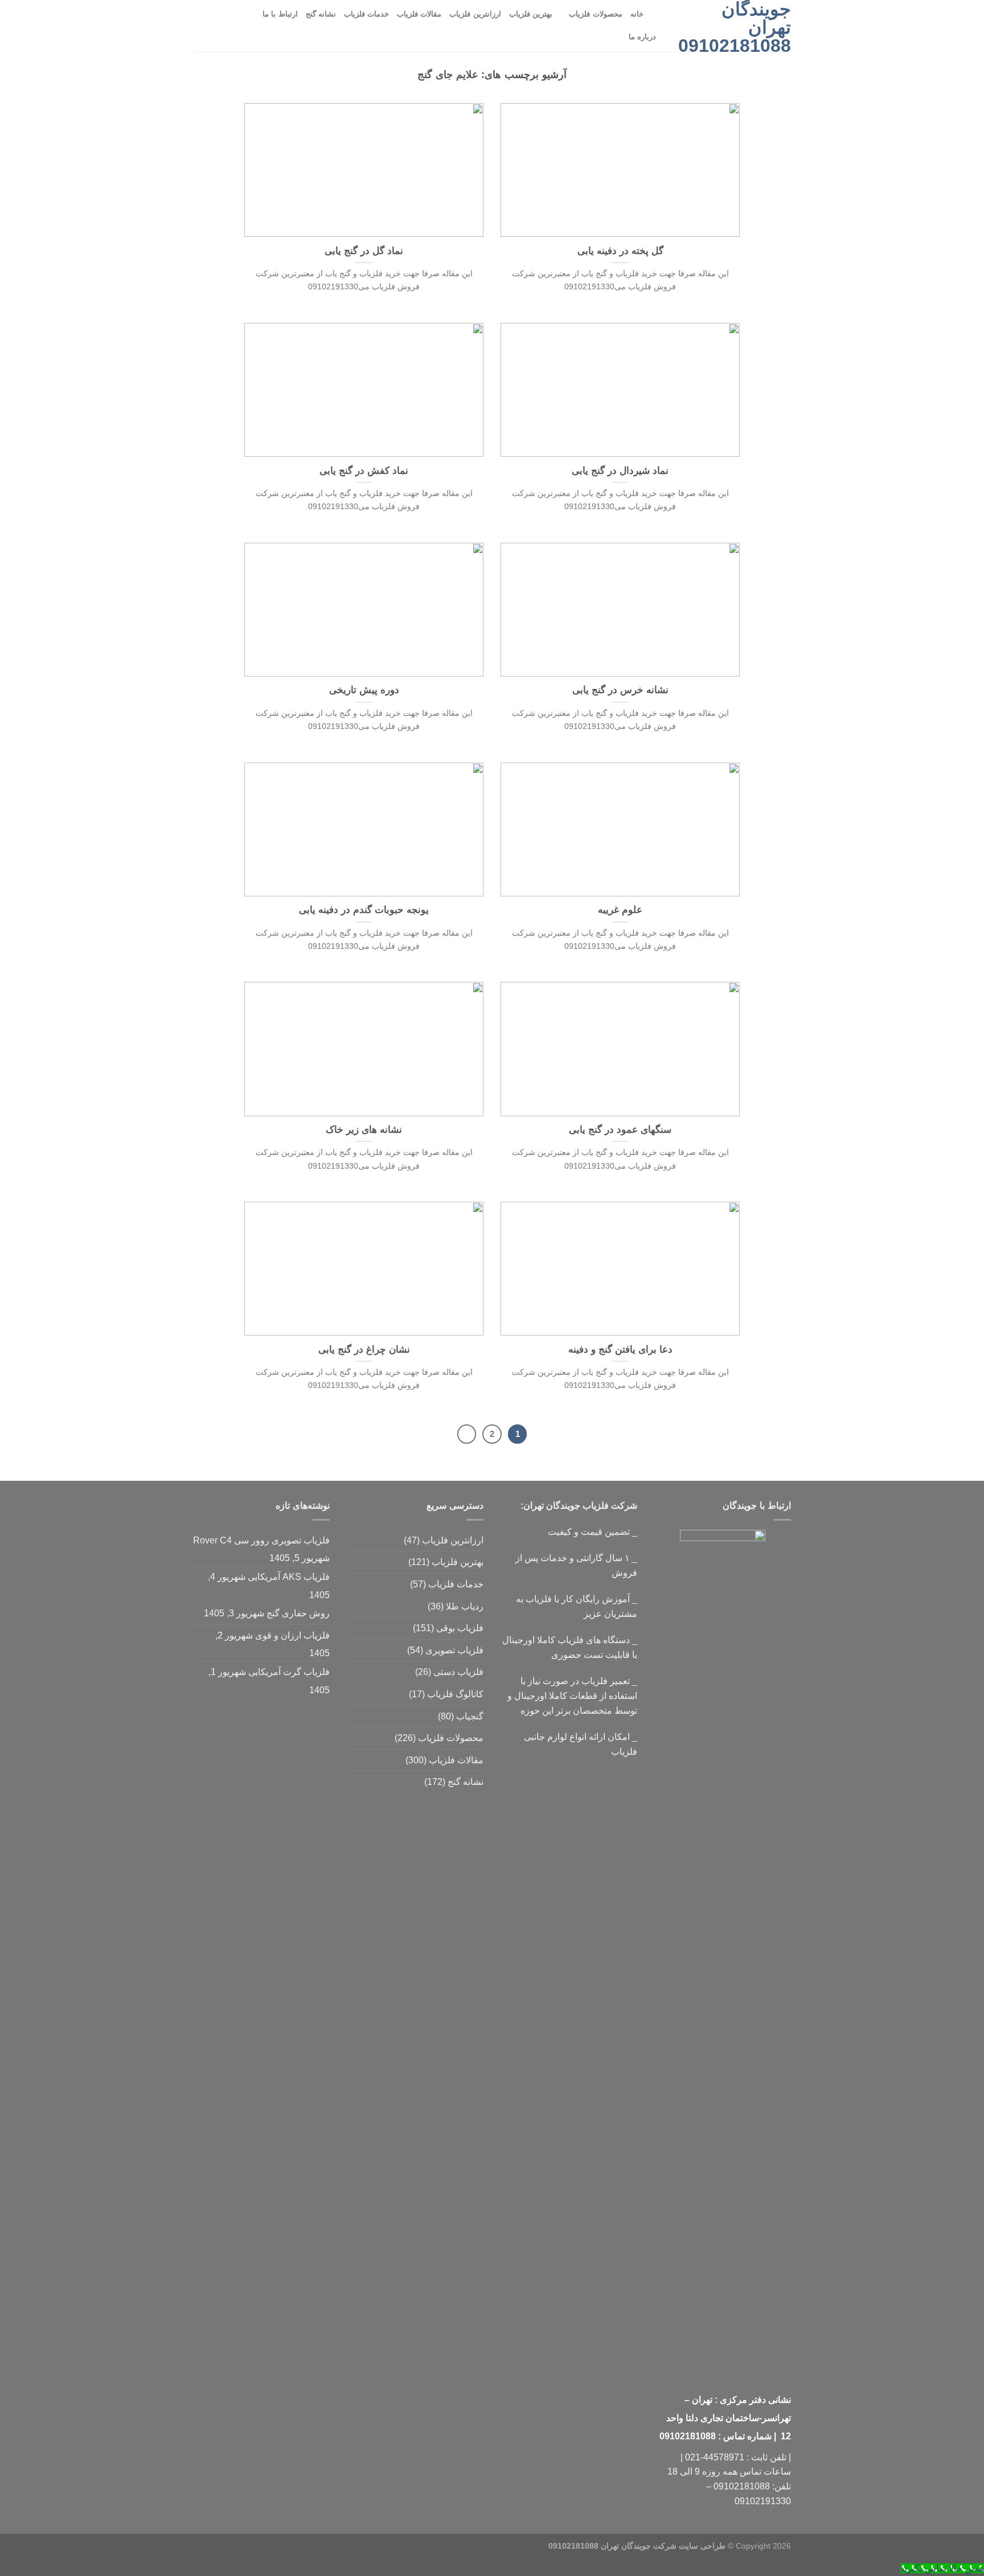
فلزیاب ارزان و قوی (292, 1635)
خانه (637, 14)
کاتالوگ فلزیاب (455, 1694)
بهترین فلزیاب (531, 14)
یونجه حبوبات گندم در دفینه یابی (364, 910)
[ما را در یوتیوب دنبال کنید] (215, 26)
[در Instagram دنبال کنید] (245, 26)
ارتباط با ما (280, 14)
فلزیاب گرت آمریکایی (289, 1672)
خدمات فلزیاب (366, 14)
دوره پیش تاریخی (364, 690)
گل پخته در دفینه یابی (620, 251)
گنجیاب (470, 1716)
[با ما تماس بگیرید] (230, 26)
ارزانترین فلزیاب (475, 14)
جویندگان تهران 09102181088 (735, 27)
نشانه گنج (321, 14)
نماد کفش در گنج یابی (364, 471)
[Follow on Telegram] (200, 26)
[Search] (656, 14)
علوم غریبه (620, 910)
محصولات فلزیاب (595, 14)
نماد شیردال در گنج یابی (620, 471)
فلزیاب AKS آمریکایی (289, 1577)
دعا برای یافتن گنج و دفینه (620, 1350)
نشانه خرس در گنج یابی (620, 690)
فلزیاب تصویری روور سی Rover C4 (261, 1540)
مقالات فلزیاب (419, 14)
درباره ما (642, 37)
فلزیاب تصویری (454, 1650)
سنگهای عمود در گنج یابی (620, 1130)
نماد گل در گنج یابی (364, 251)
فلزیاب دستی (458, 1672)
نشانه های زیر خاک (364, 1130)
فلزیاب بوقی (460, 1628)
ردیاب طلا (465, 1606)
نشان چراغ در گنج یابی (364, 1350)
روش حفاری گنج (298, 1613)
